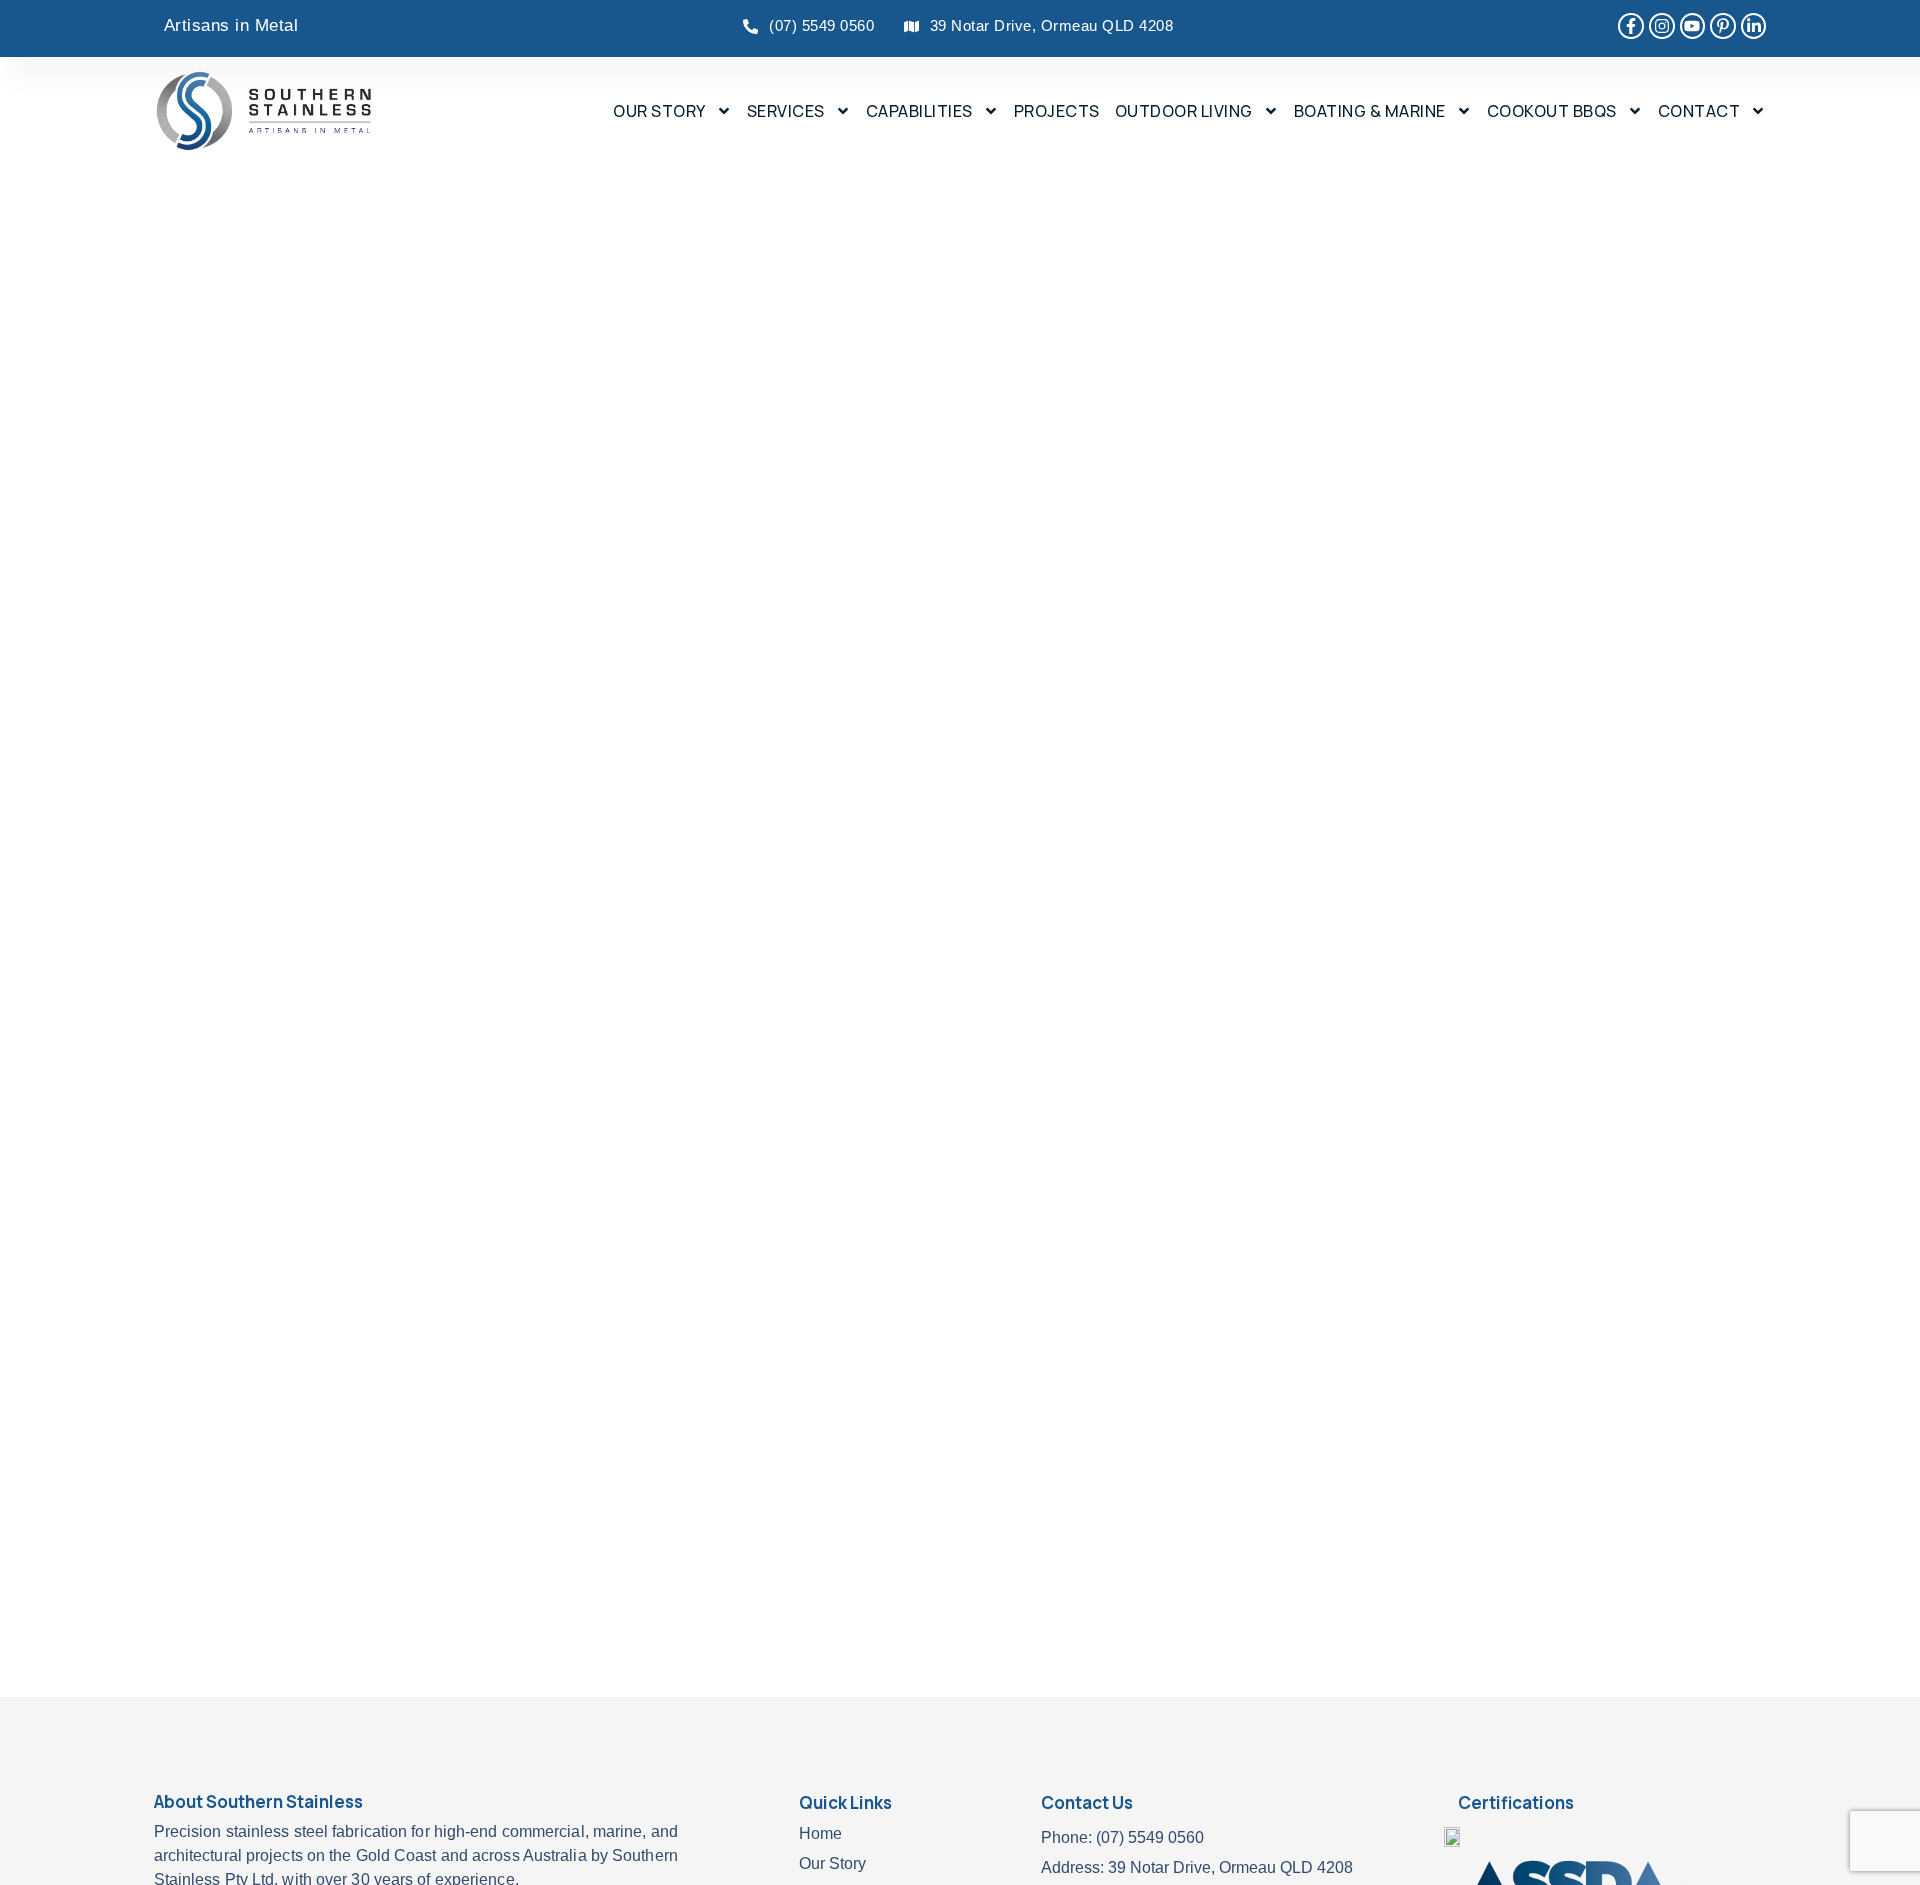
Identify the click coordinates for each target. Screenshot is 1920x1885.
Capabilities (919, 111)
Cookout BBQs (1552, 111)
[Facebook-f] (1631, 26)
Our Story (659, 111)
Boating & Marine (1370, 111)
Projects (1057, 111)
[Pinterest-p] (1723, 26)
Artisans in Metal (231, 25)
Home (820, 1833)
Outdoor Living (1184, 111)
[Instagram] (1662, 26)
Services (786, 111)
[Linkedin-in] (1754, 26)
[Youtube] (1693, 26)
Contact (1699, 111)
